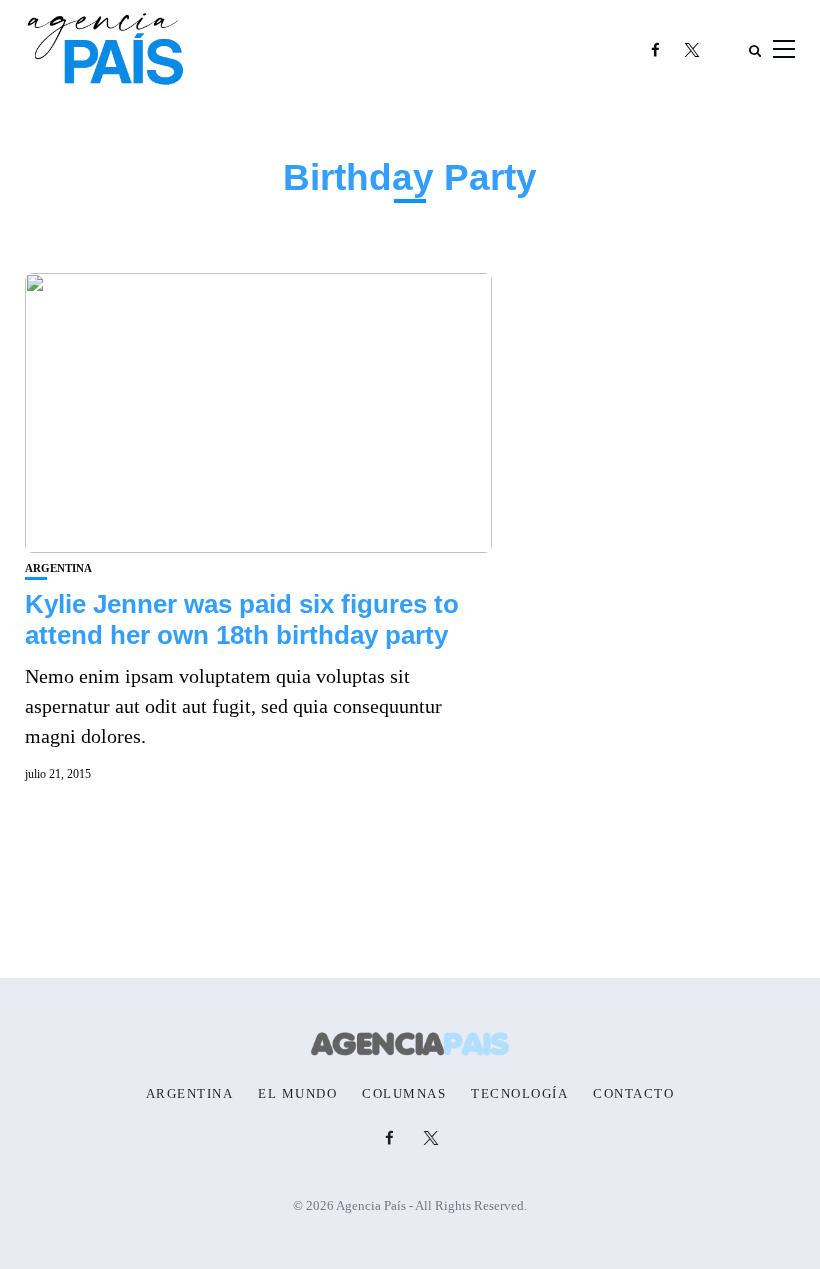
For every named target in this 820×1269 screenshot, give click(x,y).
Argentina (58, 568)
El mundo (297, 1094)
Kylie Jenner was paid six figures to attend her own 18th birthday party (242, 619)
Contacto (633, 1094)
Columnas (404, 1094)
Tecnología (519, 1094)
